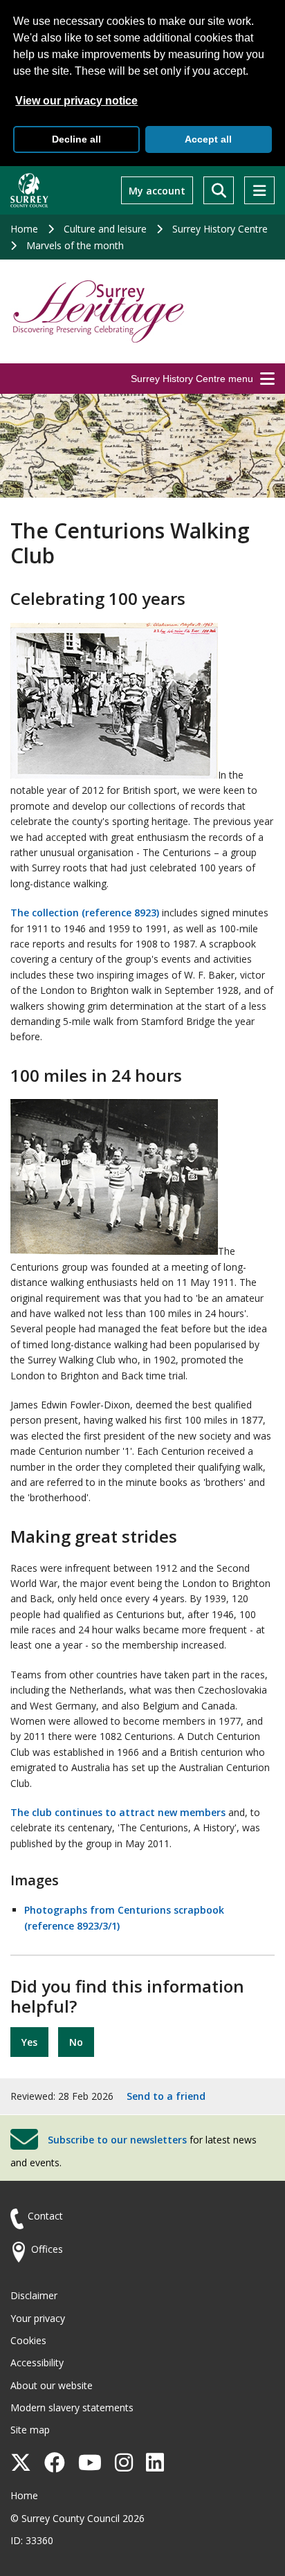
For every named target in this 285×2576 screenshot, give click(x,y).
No (76, 2042)
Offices (47, 2249)
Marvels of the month (75, 245)
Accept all (208, 139)
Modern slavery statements (72, 2407)
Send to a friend (166, 2096)
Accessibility (37, 2362)
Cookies (28, 2340)
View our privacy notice (76, 101)
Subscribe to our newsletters (117, 2140)
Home (24, 229)
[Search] (219, 190)
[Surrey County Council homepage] (29, 190)
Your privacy (38, 2318)
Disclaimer (34, 2295)
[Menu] (259, 190)
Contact (45, 2216)
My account (157, 191)
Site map (30, 2430)
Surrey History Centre (220, 229)
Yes (29, 2042)
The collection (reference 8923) (85, 913)
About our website (52, 2385)
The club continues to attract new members (118, 1812)
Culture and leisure (105, 229)
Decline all (76, 139)
